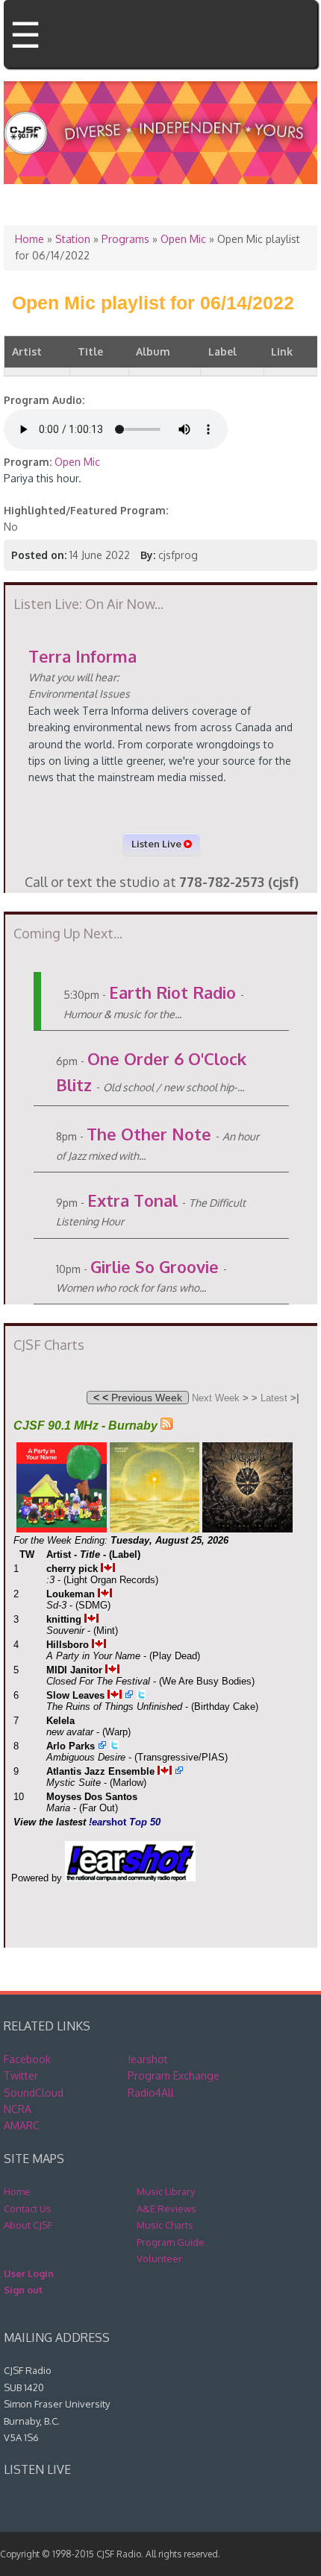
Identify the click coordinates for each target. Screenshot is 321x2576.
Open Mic (183, 239)
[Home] (160, 158)
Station (73, 239)
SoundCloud (34, 2093)
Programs (125, 239)
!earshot (148, 2059)
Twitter (21, 2075)
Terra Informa (82, 656)
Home (29, 239)
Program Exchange (174, 2075)
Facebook (27, 2059)
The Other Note (149, 1134)
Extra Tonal (133, 1200)
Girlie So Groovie (155, 1266)
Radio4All (151, 2093)
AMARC (22, 2125)
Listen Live (158, 844)
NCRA (18, 2109)
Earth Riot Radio (172, 992)
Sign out (23, 2290)
